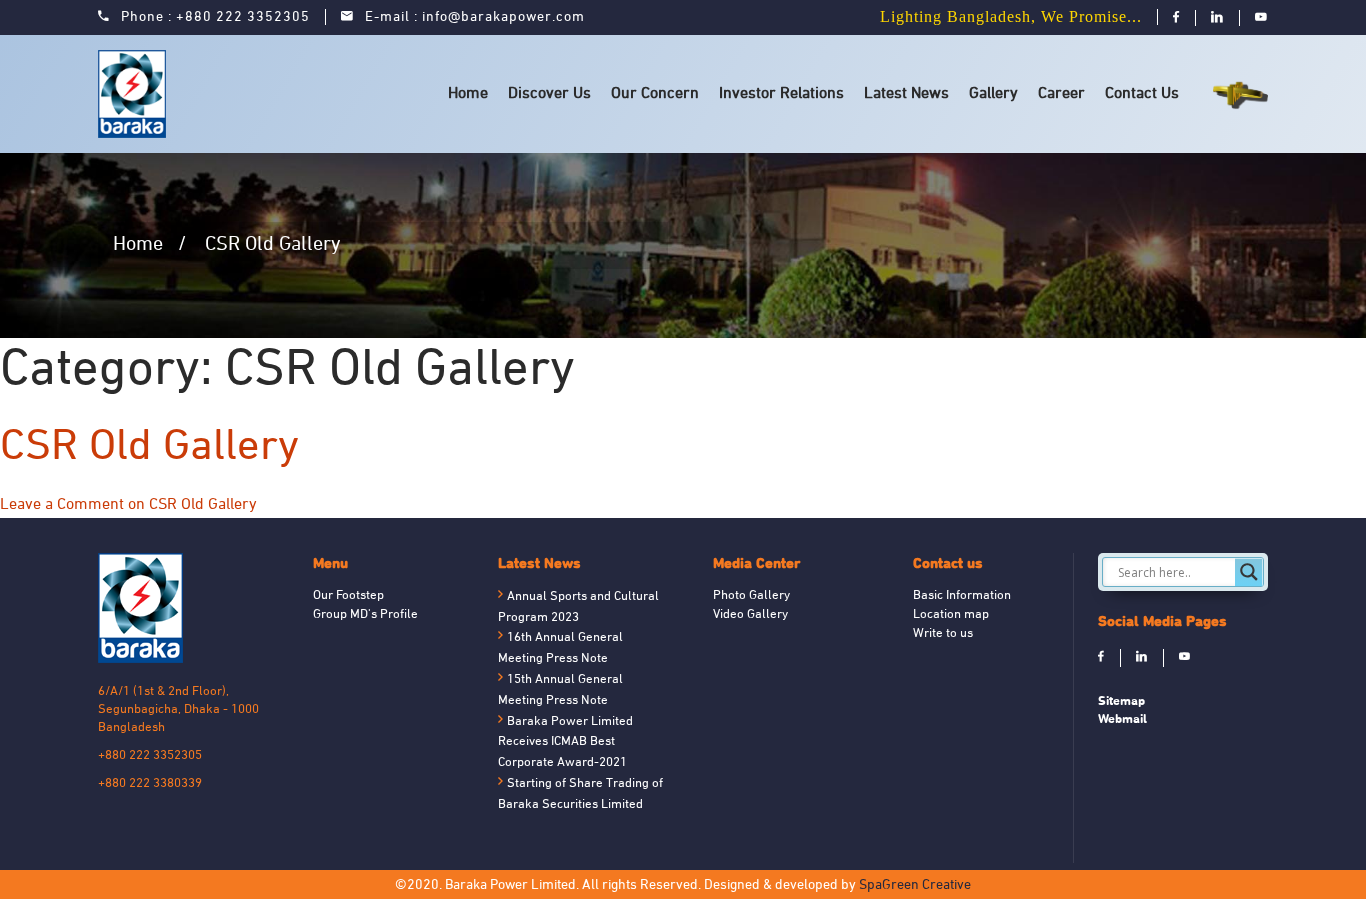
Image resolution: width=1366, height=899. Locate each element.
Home (468, 94)
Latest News (906, 94)
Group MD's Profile (365, 615)
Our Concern (655, 94)
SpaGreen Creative (915, 885)
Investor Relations (781, 94)
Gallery (993, 94)
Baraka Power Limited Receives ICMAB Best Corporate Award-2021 (565, 743)
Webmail (1122, 718)
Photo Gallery (751, 596)
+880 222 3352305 (243, 17)
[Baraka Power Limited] (135, 94)
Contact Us (1142, 94)
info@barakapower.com (503, 17)
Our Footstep (348, 596)
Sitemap (1121, 700)
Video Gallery (750, 615)
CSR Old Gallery (149, 448)
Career (1061, 94)
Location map (951, 615)
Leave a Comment (128, 505)
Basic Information (962, 596)
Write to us (943, 634)
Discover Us (549, 94)
